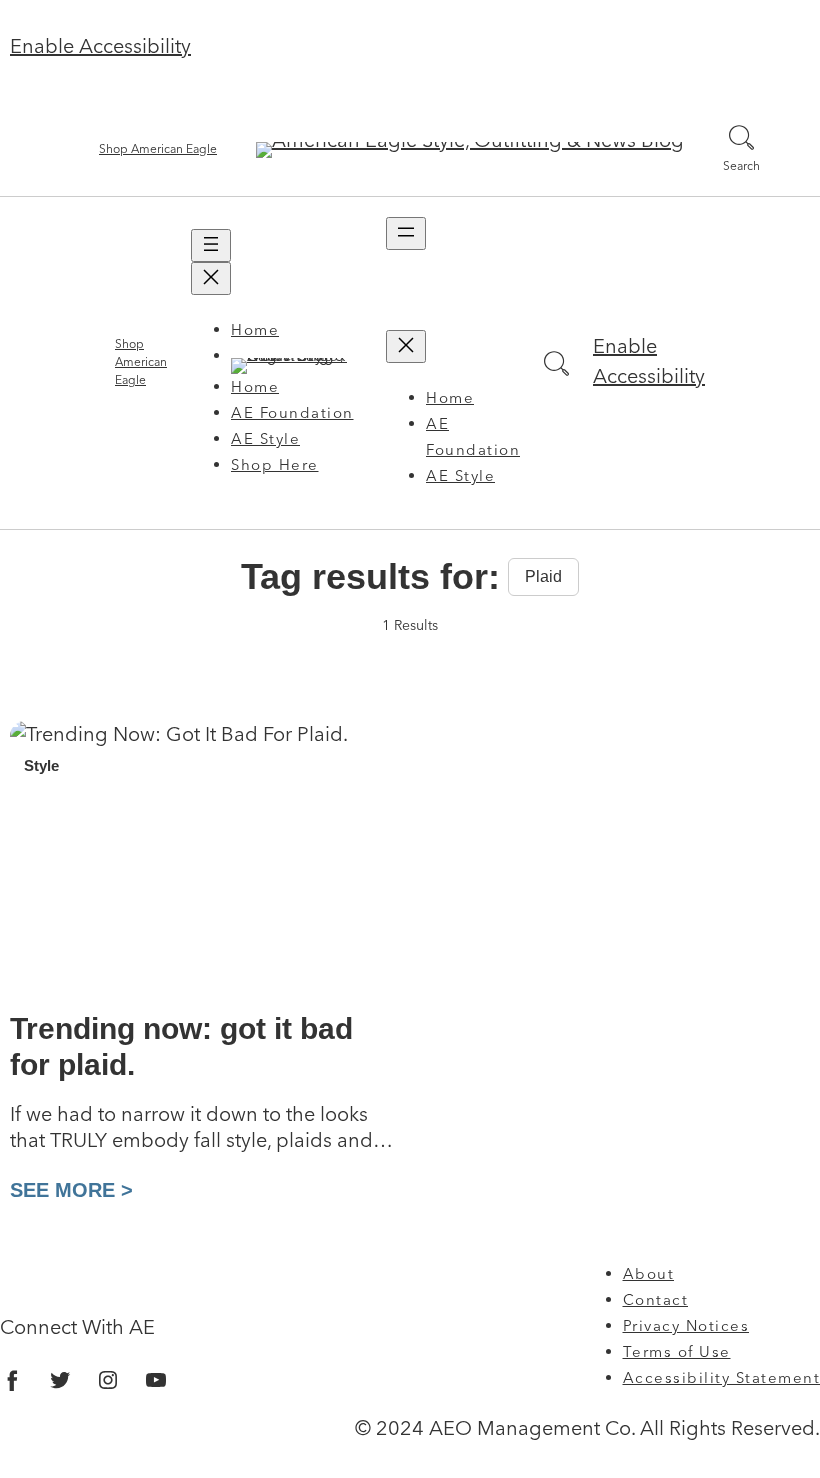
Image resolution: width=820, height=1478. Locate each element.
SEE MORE (65, 1189)
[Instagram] (108, 1380)
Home (255, 331)
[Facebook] (12, 1380)
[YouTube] (156, 1380)
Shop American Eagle (158, 150)
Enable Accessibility (100, 48)
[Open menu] (211, 245)
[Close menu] (211, 278)
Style (41, 765)
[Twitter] (60, 1380)
